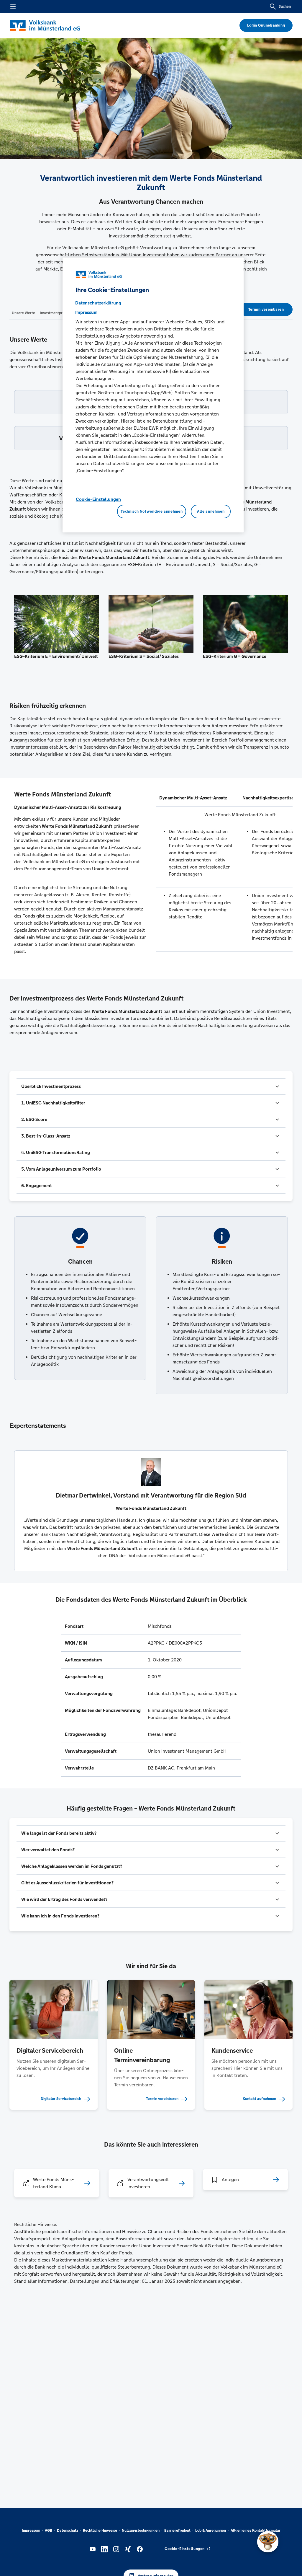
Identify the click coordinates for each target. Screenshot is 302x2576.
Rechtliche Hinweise (100, 2531)
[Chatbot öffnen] (268, 2542)
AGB (49, 2531)
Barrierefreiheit (177, 2531)
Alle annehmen (211, 511)
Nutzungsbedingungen (141, 2531)
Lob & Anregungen (211, 2531)
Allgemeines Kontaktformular (256, 2531)
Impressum (31, 2531)
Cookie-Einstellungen (98, 499)
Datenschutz (68, 2531)
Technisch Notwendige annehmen (152, 511)
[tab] (23, 313)
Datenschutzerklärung (98, 303)
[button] (151, 1086)
